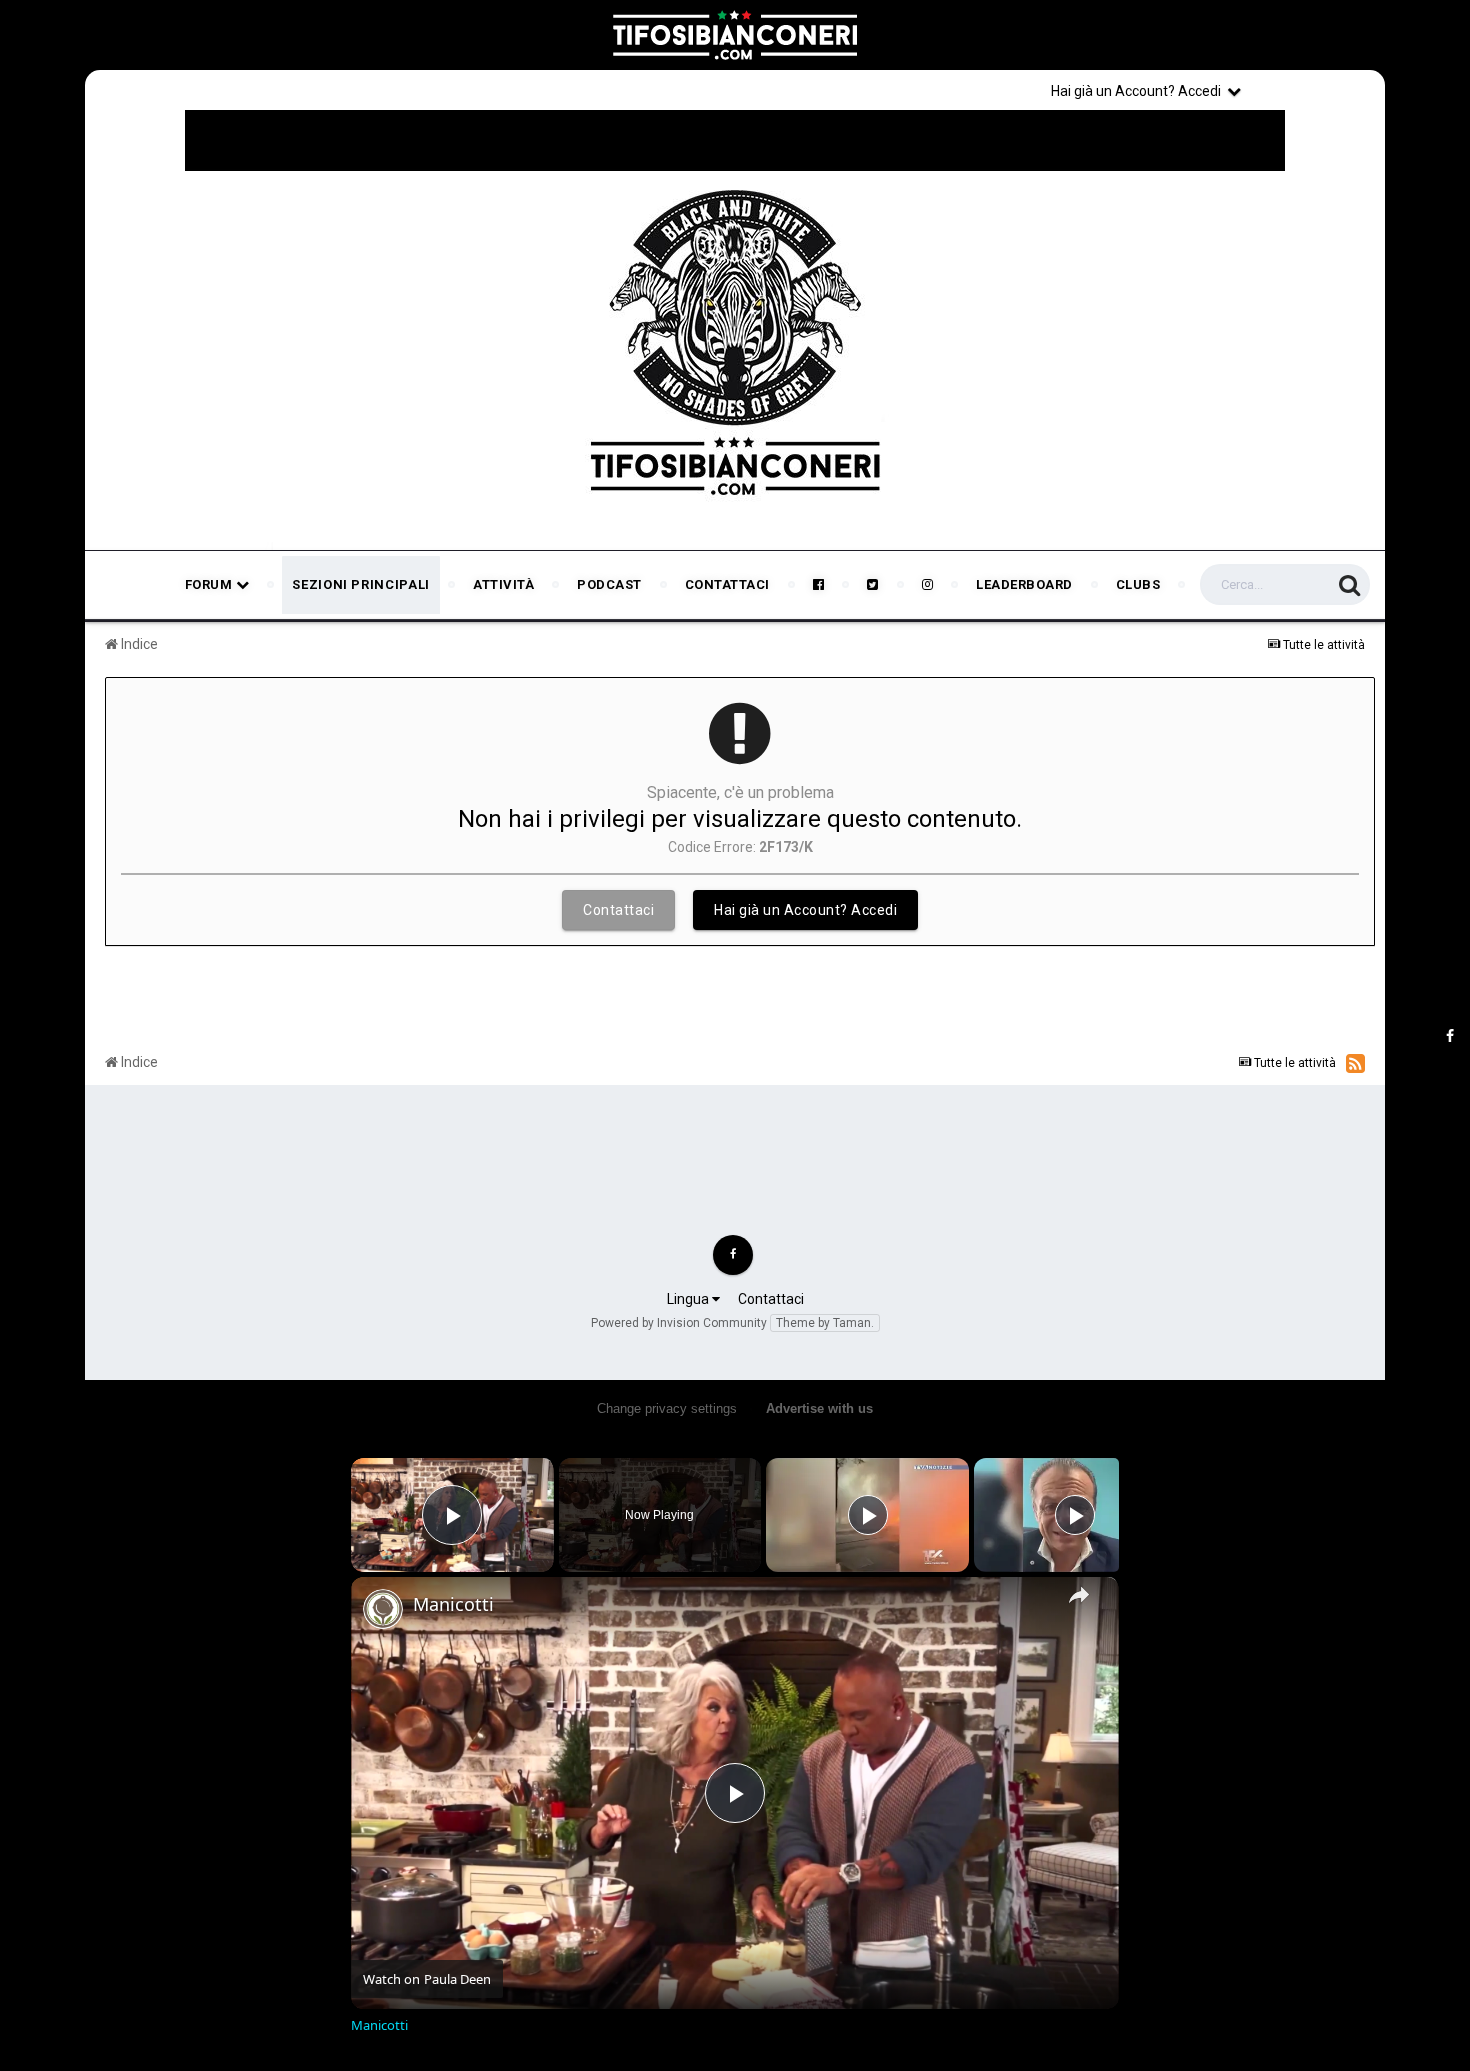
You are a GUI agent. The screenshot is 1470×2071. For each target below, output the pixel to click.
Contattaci (727, 584)
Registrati (1317, 90)
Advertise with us (819, 1408)
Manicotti (453, 1604)
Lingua (689, 1299)
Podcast (609, 584)
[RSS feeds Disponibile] (1355, 1063)
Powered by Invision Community (679, 1323)
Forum (210, 584)
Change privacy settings (667, 1408)
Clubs (1138, 584)
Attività (503, 584)
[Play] (868, 1515)
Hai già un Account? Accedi (1139, 91)
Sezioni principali (361, 584)
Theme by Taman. (825, 1323)
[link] (383, 1609)
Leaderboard (1024, 584)
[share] (1079, 1595)
